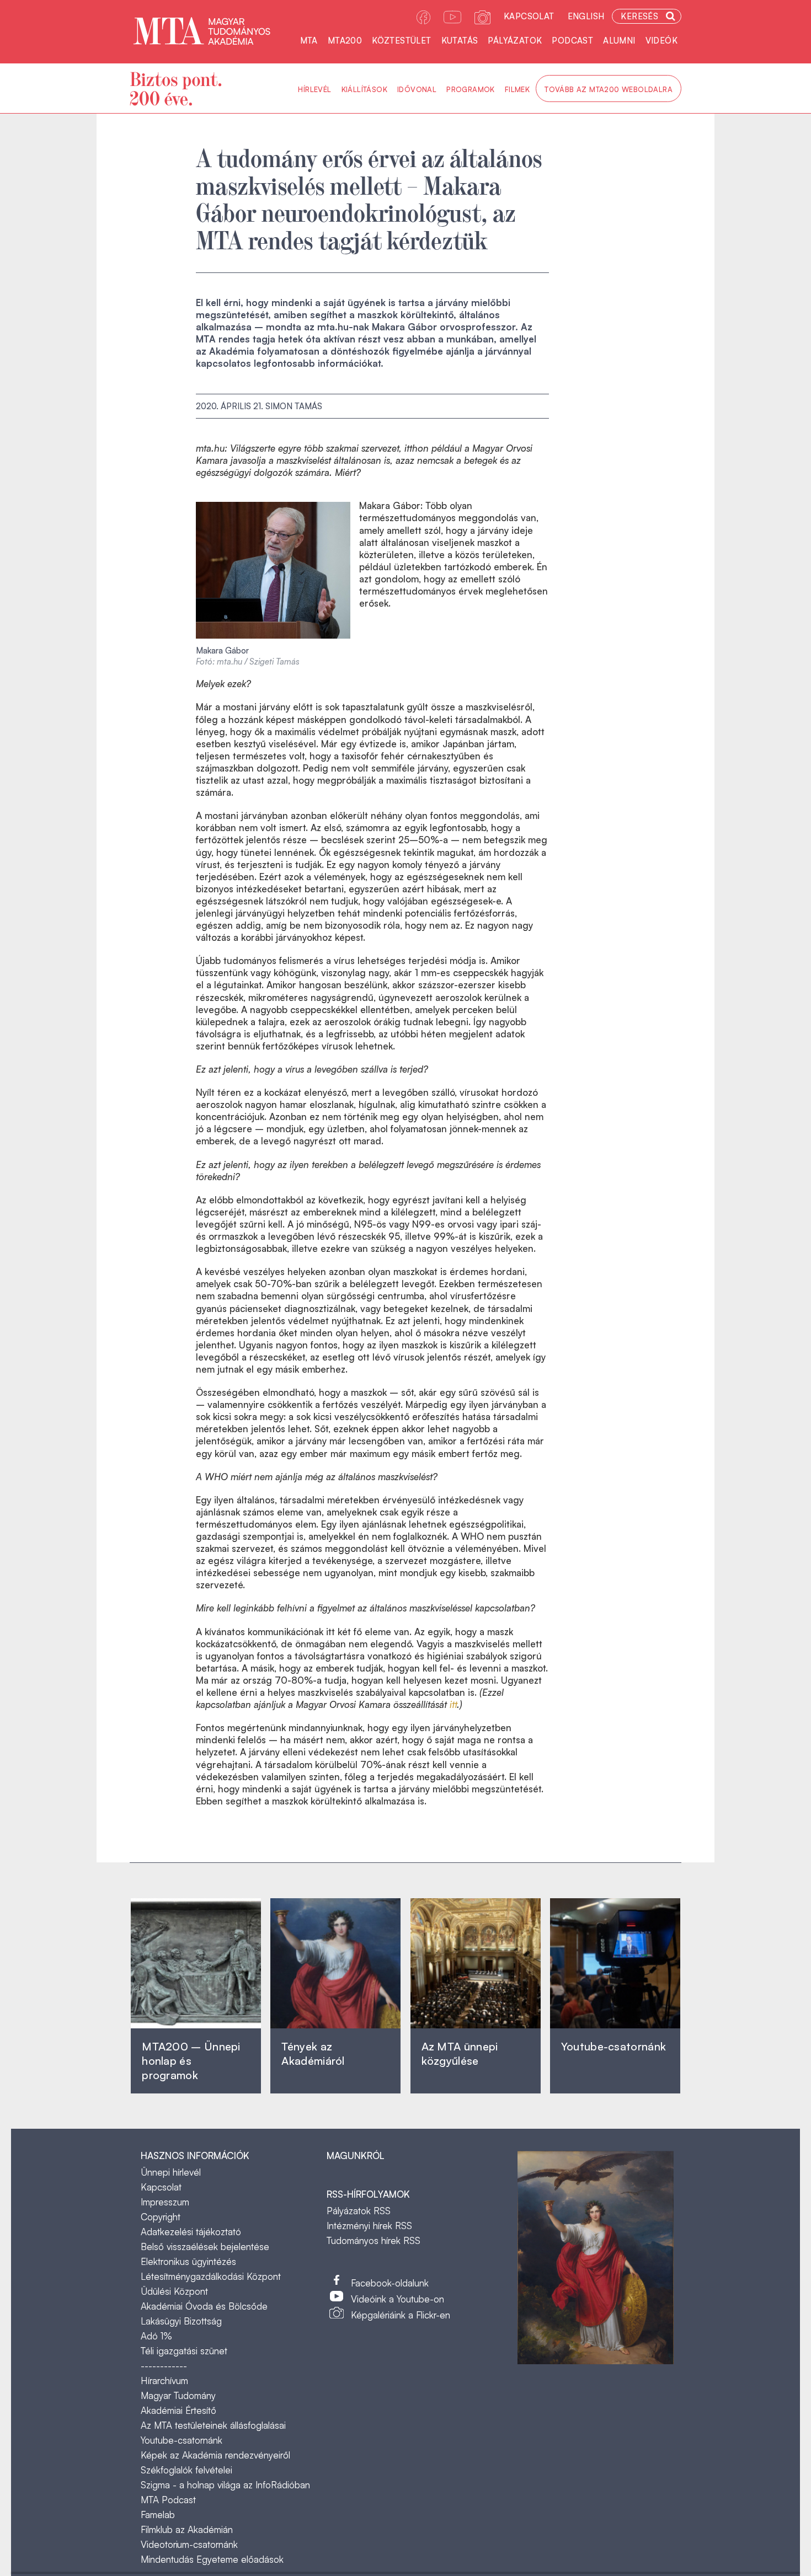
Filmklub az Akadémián (187, 2529)
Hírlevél (314, 89)
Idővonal (417, 89)
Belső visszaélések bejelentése (205, 2246)
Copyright (161, 2217)
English (586, 16)
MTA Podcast (168, 2500)
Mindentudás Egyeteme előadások (212, 2559)
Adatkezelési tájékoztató (191, 2232)
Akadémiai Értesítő (178, 2410)
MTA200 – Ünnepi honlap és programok (191, 2061)
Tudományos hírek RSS (374, 2240)
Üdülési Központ (174, 2291)
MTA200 (345, 41)
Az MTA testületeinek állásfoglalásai (213, 2425)
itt (453, 1704)
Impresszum (165, 2202)
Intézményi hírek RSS (369, 2226)
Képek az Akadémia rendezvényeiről (215, 2455)
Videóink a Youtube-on (398, 2299)
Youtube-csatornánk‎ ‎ (613, 2046)
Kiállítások (364, 89)
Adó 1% (156, 2336)
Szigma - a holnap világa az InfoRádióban (225, 2485)
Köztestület (401, 41)
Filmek (517, 89)
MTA (309, 41)
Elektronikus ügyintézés (188, 2261)
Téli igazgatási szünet (184, 2351)
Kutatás (460, 41)
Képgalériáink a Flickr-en (401, 2315)
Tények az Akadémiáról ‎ (313, 2053)
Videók (661, 41)
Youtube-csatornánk (182, 2440)
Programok (471, 89)
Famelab (158, 2515)
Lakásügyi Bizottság (181, 2321)
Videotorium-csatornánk (189, 2544)
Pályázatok (515, 41)
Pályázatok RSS (359, 2211)
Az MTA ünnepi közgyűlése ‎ (460, 2053)
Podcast (572, 41)
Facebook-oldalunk (390, 2283)
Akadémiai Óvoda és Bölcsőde (204, 2306)
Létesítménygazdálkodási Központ (211, 2276)
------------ (164, 2366)
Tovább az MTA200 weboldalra (609, 89)
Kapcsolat (529, 16)
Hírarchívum (164, 2380)
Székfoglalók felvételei (186, 2470)
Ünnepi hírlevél (171, 2172)
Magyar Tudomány (178, 2395)
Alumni (619, 41)
